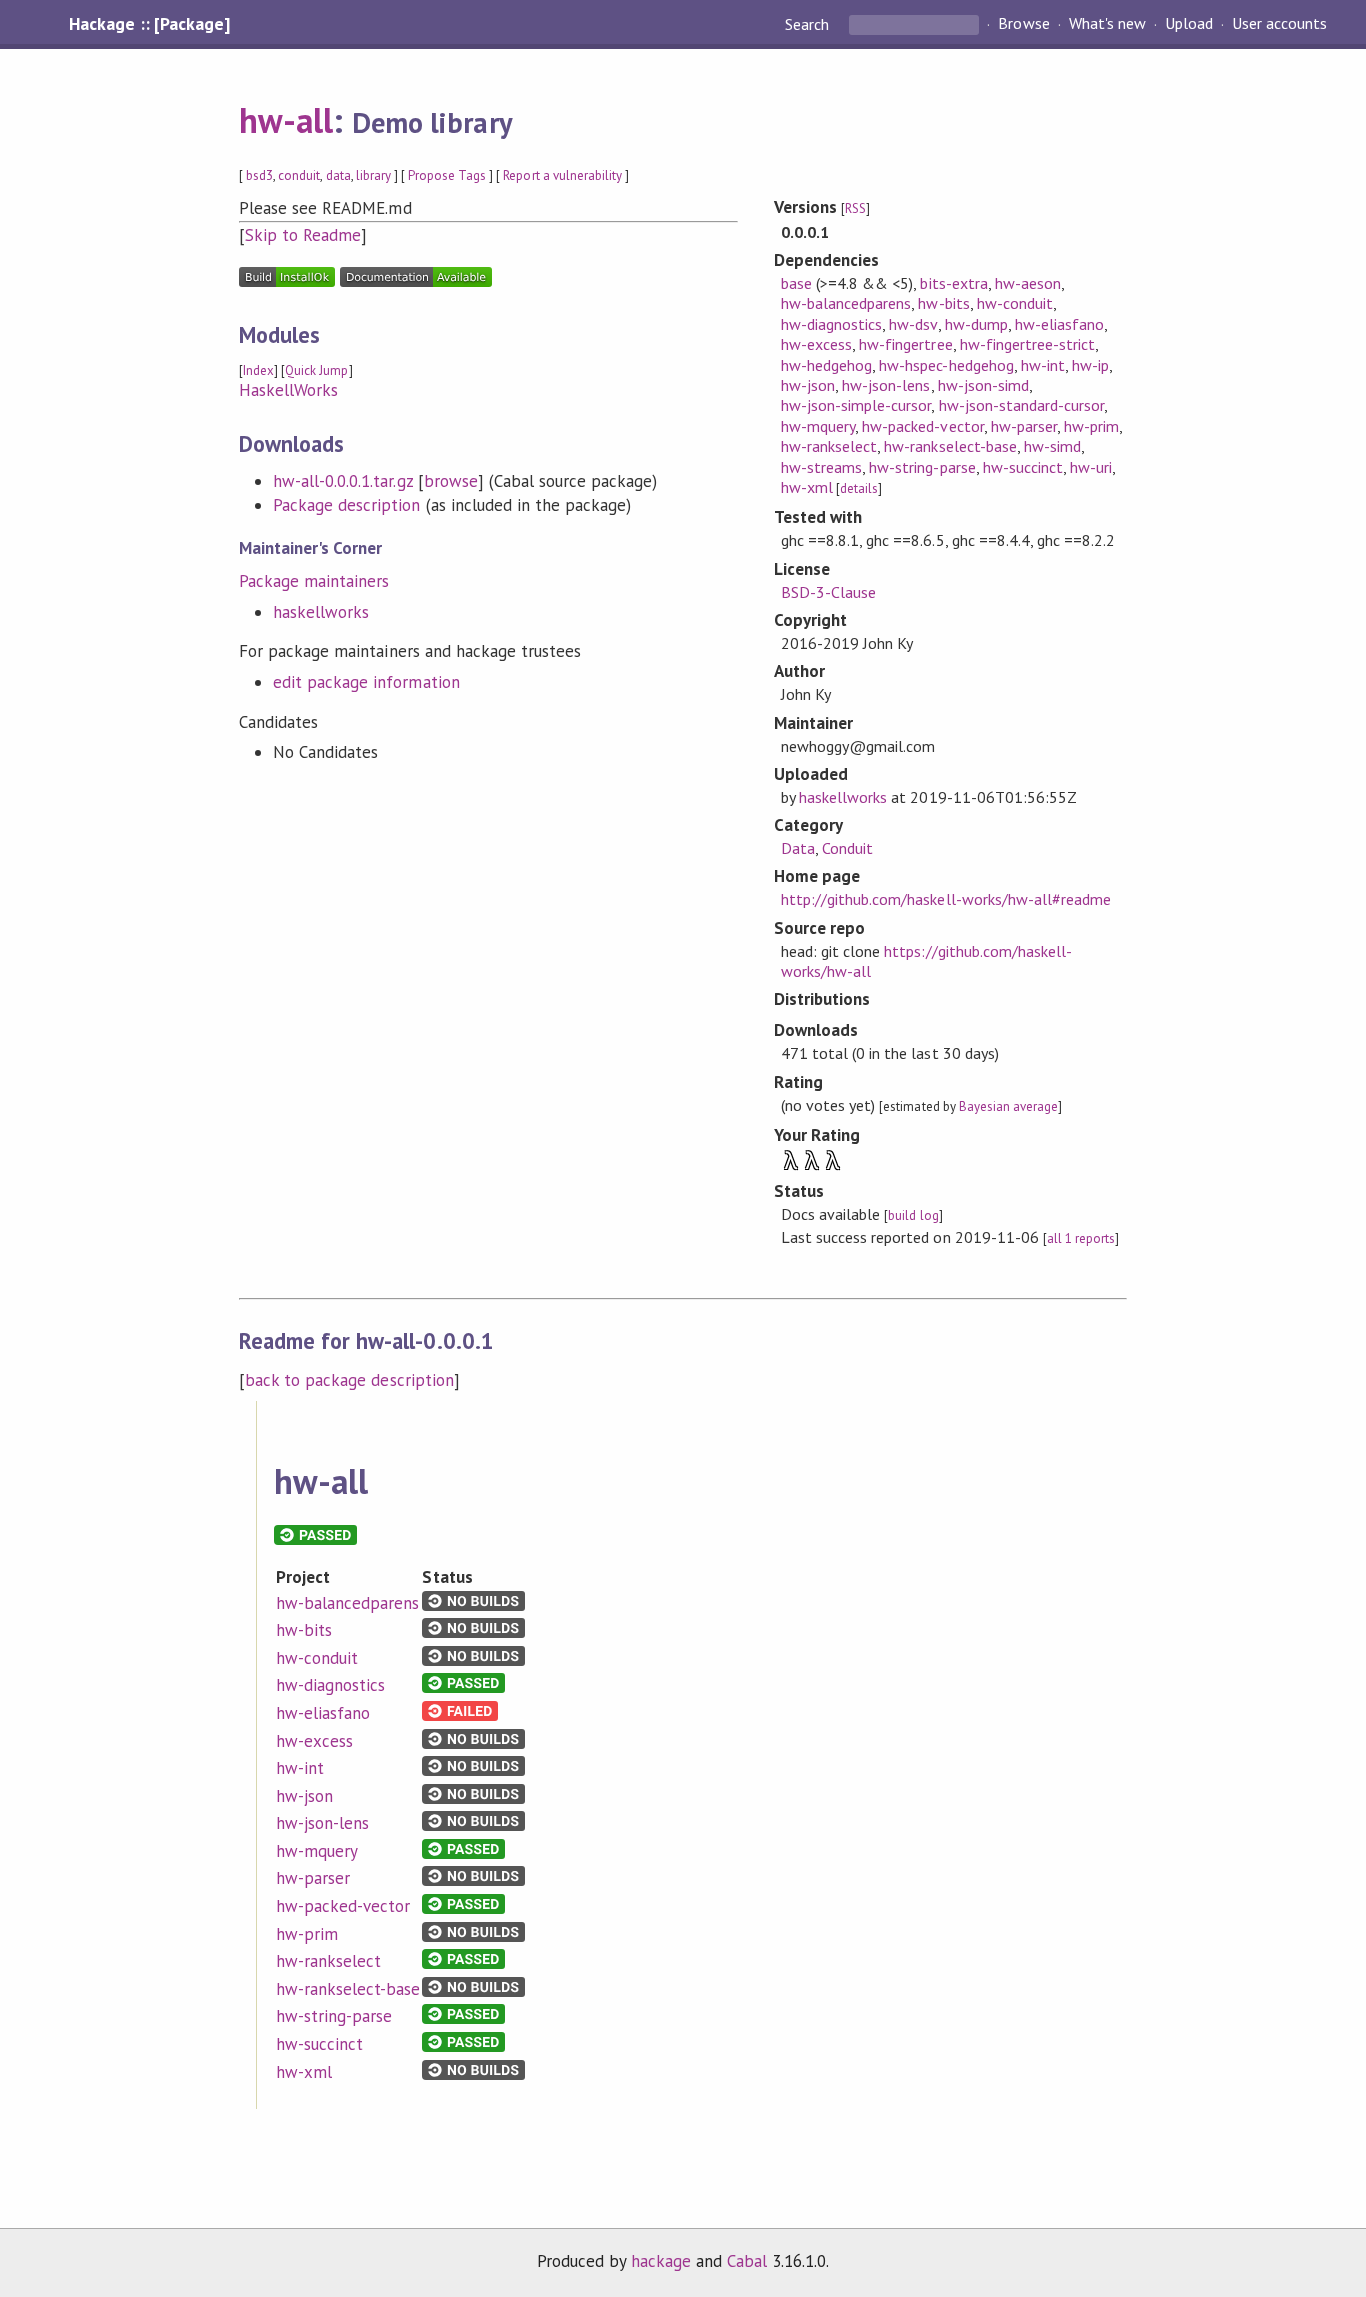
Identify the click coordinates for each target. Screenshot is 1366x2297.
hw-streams (821, 467)
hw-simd (1052, 446)
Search (809, 24)
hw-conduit (1015, 303)
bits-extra (953, 283)
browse (451, 481)
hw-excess (816, 344)
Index (258, 370)
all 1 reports (1081, 1238)
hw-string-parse (922, 467)
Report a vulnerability (562, 175)
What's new (1107, 24)
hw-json (808, 385)
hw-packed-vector (922, 426)
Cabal (747, 2261)
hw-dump (976, 324)
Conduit (847, 848)
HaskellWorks (288, 390)
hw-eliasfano (1059, 324)
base (796, 283)
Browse (1023, 24)
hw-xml (807, 487)
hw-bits (943, 303)
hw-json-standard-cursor (1022, 405)
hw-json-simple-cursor (856, 405)
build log (913, 1215)
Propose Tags (447, 175)
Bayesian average (1008, 1106)
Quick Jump (316, 370)
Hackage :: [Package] (149, 24)
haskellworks (321, 612)
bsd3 (259, 175)
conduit (299, 175)
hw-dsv (913, 324)
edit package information (366, 682)
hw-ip (1090, 365)
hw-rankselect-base (950, 446)
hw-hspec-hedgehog (946, 365)
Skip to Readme (303, 235)
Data (798, 848)
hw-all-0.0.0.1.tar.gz (343, 481)
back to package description (349, 1380)
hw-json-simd (983, 385)
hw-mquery (818, 426)
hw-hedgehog (826, 365)
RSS (855, 208)
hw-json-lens (886, 385)
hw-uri (1091, 467)
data (338, 175)
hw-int (1043, 365)
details (859, 488)
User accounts (1279, 24)
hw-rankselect (829, 446)
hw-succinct (1023, 467)
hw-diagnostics (831, 324)
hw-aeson (1028, 283)
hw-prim (1091, 426)
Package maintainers (314, 581)
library (373, 175)
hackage (661, 2261)
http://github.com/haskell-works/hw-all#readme (946, 899)
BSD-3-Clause (828, 592)
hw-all (286, 120)
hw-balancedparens (846, 303)
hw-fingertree (905, 344)
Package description (346, 505)
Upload (1189, 24)
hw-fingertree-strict (1027, 344)
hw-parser (1024, 426)
